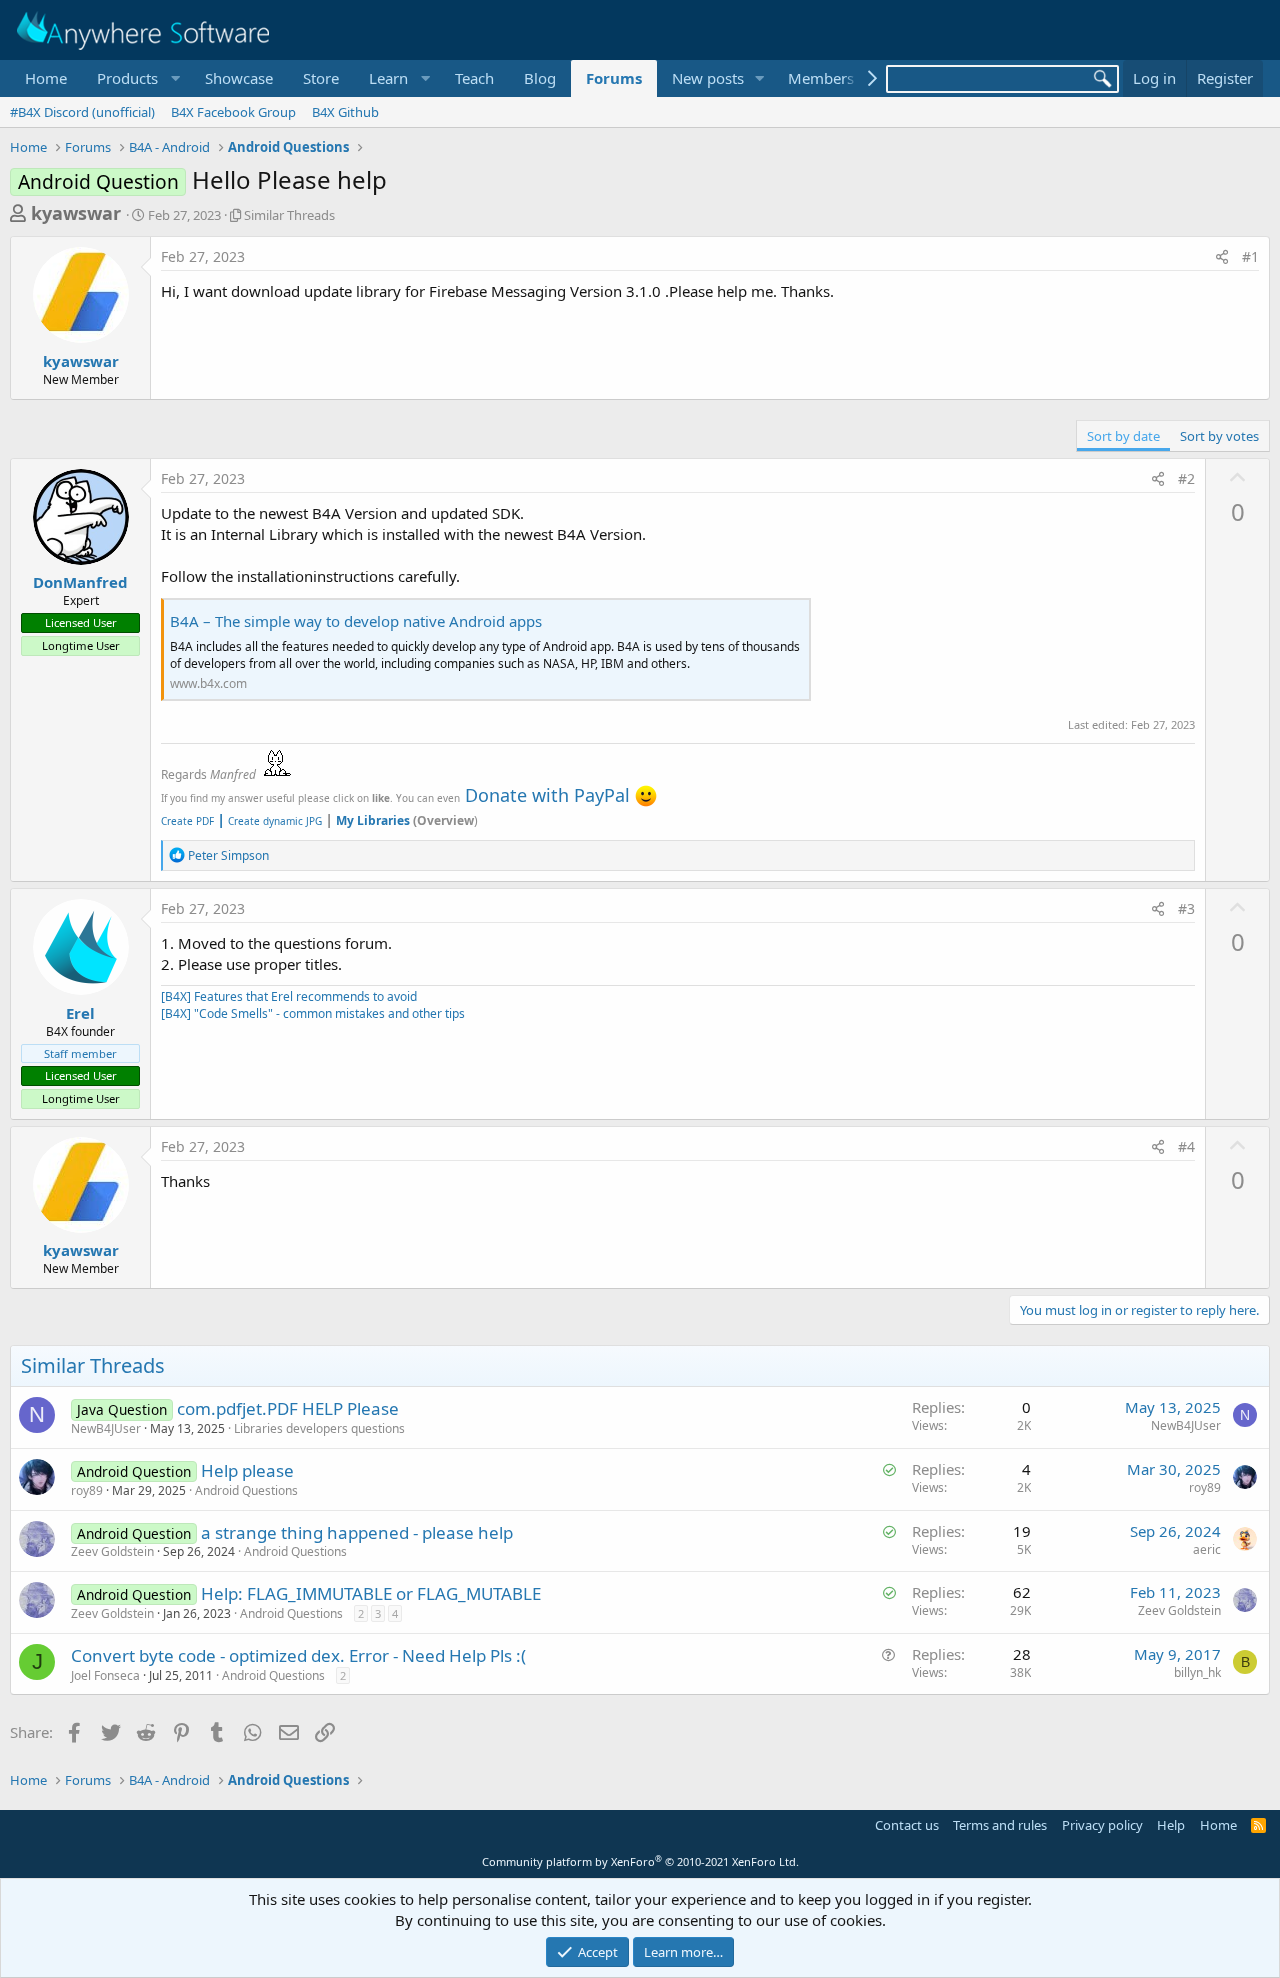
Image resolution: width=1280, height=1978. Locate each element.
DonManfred (80, 582)
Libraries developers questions (319, 1428)
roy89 (87, 1490)
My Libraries (373, 820)
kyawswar (76, 213)
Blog (540, 78)
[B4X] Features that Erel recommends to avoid (289, 996)
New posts (708, 78)
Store (321, 78)
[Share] (1222, 257)
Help (1171, 1825)
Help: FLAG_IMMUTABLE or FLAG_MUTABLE (371, 1593)
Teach (474, 78)
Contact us (907, 1825)
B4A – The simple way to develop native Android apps (356, 621)
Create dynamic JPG (269, 821)
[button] (136, 78)
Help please (247, 1470)
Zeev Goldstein (112, 1551)
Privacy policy (1102, 1825)
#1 (1250, 256)
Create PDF (187, 821)
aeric (1207, 1549)
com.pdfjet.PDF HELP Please (288, 1408)
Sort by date (1123, 436)
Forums (614, 78)
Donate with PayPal (547, 795)
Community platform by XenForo (640, 1861)
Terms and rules (1000, 1825)
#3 (1186, 908)
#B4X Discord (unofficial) (82, 112)
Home (46, 78)
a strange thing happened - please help (357, 1532)
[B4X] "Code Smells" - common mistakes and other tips (313, 1013)
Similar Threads (289, 215)
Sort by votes (1219, 436)
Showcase (239, 78)
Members (821, 78)
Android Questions (246, 1490)
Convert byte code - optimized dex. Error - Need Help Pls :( (298, 1655)
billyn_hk (1197, 1672)
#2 (1186, 478)
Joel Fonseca (105, 1675)
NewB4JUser (106, 1428)
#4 (1186, 1146)
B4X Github (345, 112)
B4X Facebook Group (233, 112)
